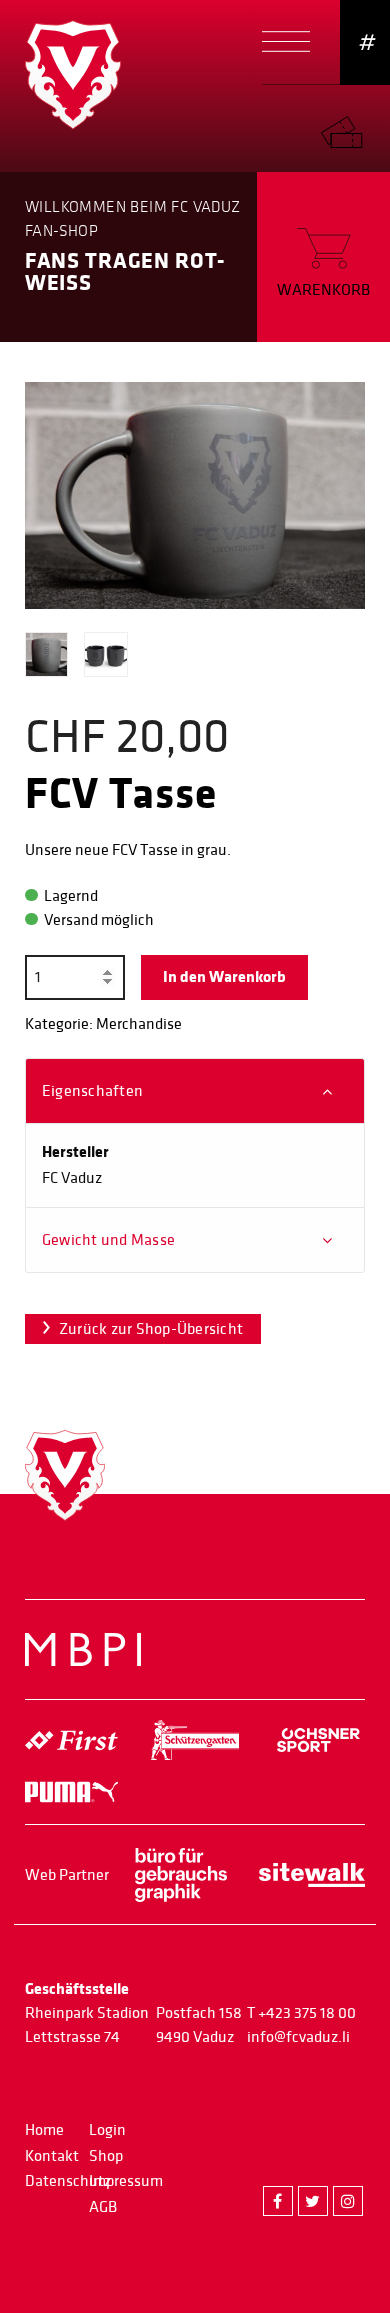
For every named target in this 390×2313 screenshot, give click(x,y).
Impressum (126, 2181)
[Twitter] (313, 2201)
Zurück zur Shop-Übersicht (151, 1329)
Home (44, 2130)
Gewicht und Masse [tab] (108, 1240)
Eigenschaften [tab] (92, 1091)
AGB (103, 2207)
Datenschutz (68, 2181)
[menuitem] (355, 127)
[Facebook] (278, 2201)
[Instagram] (348, 2201)
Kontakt (52, 2156)
